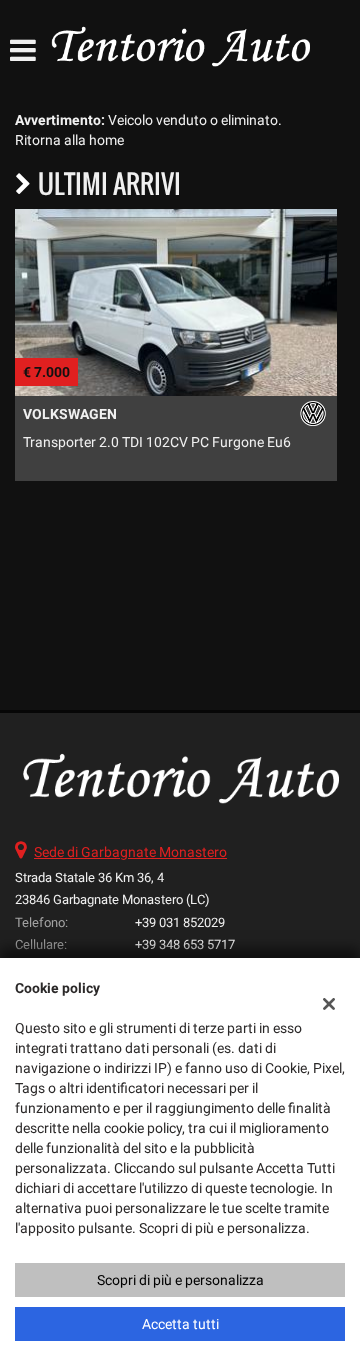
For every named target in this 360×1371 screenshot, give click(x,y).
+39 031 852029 (180, 922)
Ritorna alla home (69, 140)
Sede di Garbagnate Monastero (130, 852)
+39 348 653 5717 (185, 944)
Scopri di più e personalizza (180, 1280)
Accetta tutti (180, 1324)
